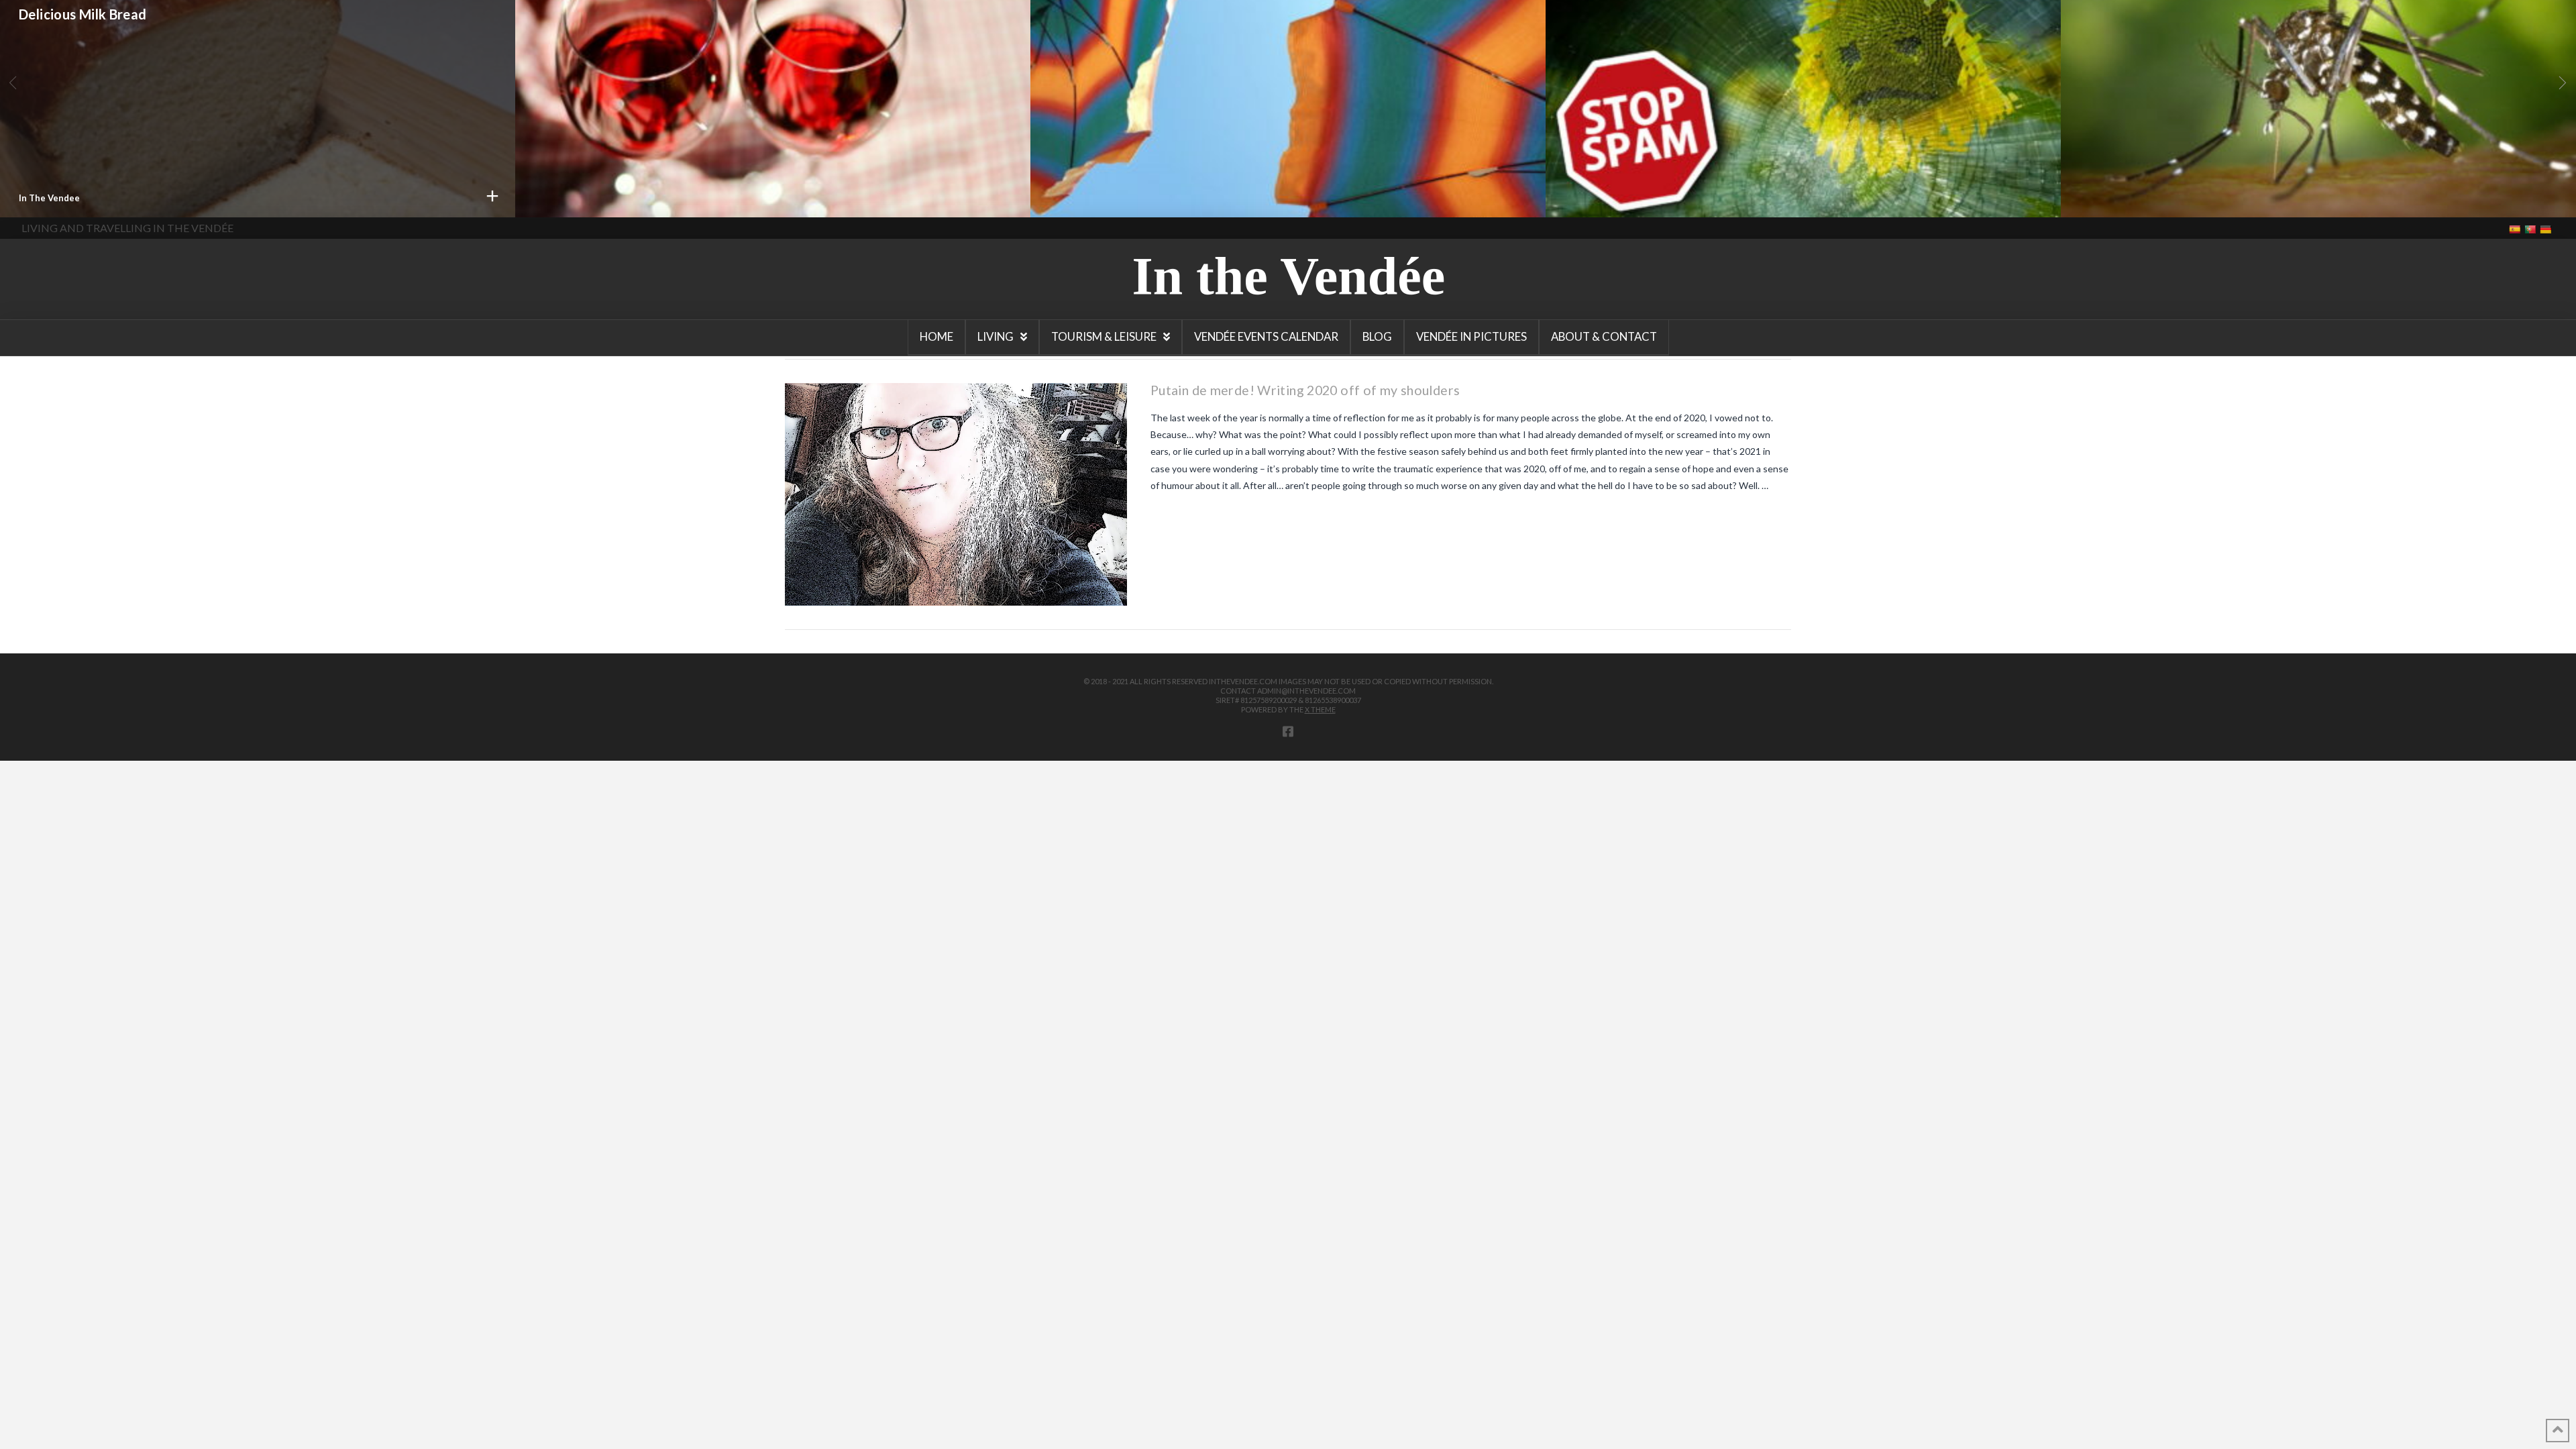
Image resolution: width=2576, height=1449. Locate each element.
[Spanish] (2516, 228)
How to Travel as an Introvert (112, 38)
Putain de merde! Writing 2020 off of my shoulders (2243, 41)
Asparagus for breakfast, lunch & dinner (1690, 41)
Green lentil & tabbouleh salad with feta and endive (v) (1222, 53)
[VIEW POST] (956, 494)
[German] (2547, 228)
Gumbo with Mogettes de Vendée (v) (650, 29)
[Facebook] (1288, 731)
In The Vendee (1595, 198)
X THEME (1320, 709)
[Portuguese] (2531, 228)
